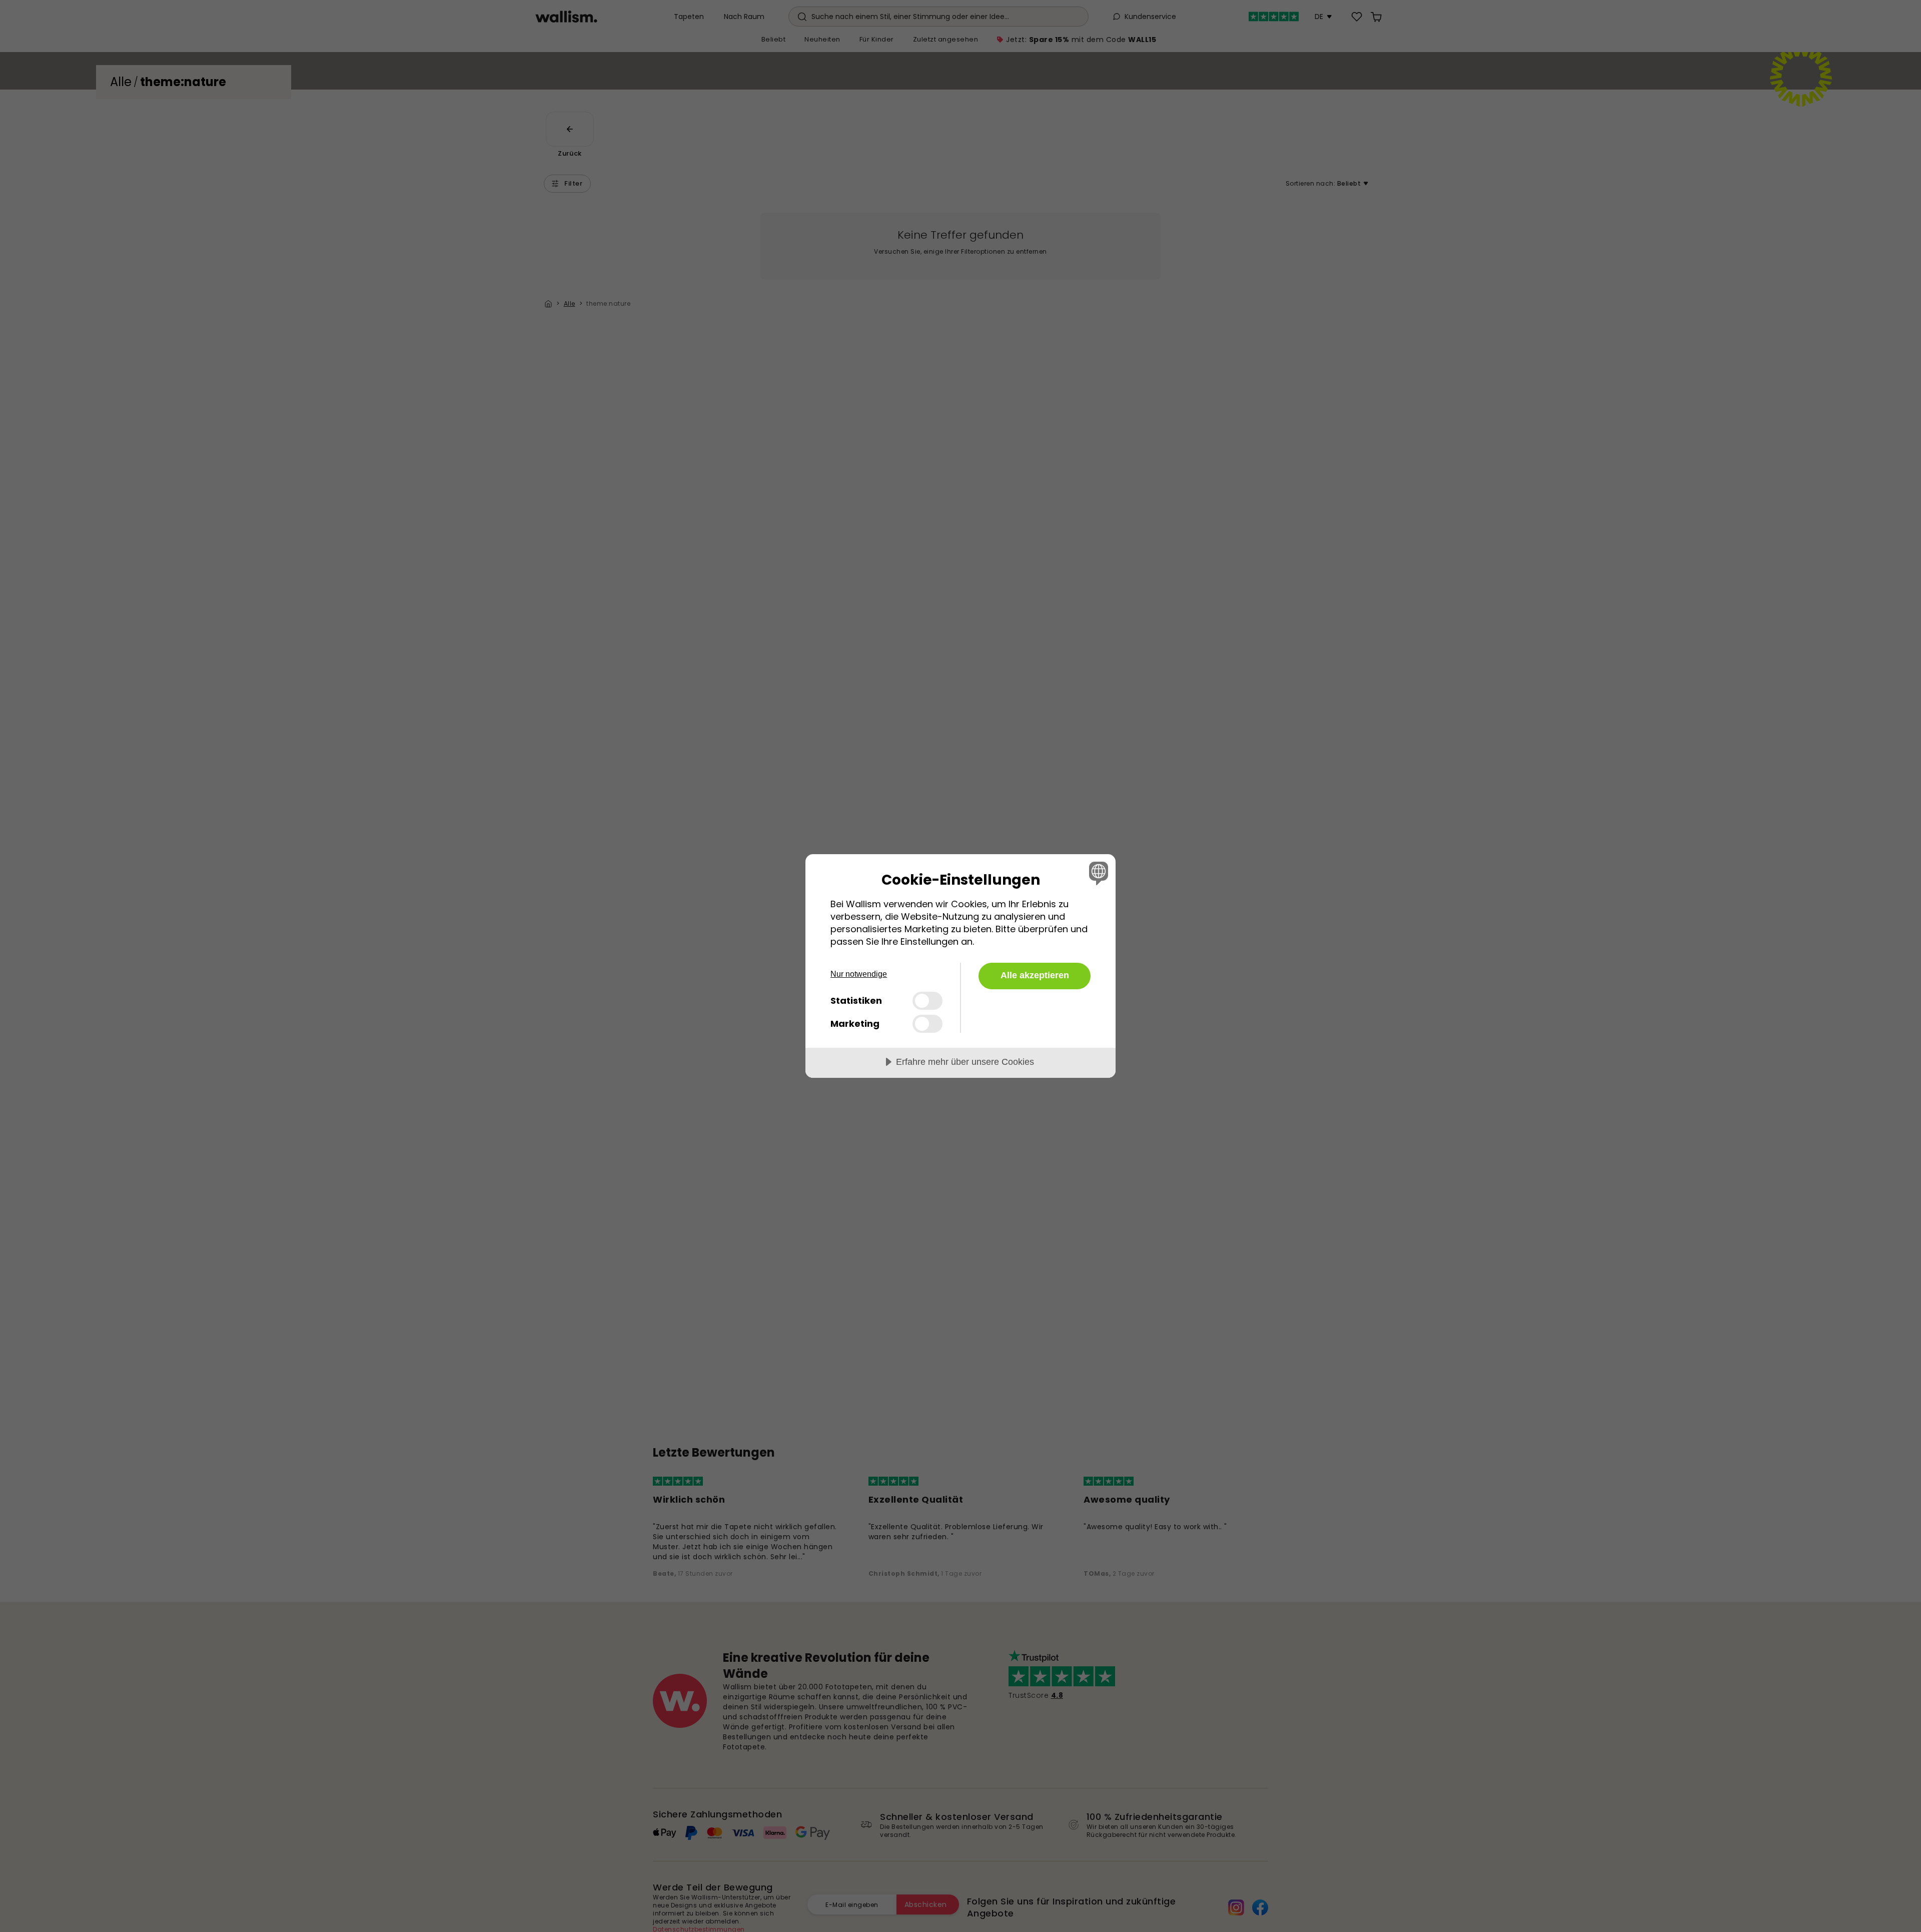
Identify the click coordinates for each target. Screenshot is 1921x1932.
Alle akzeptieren (1035, 975)
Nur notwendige (859, 974)
